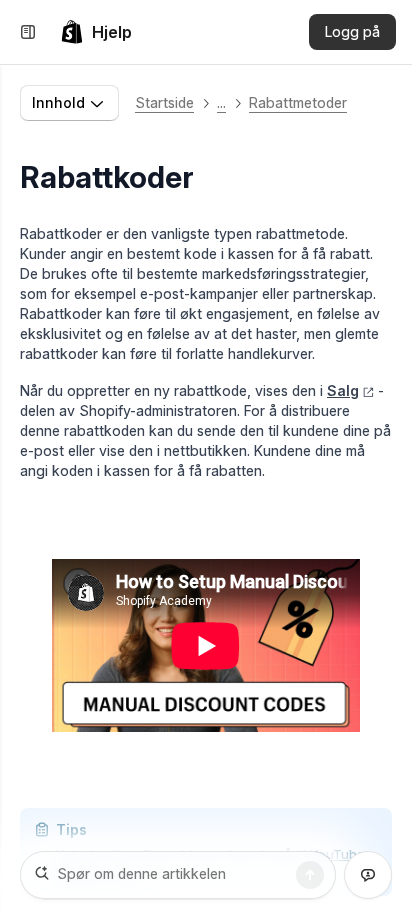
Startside (164, 102)
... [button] (221, 102)
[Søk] (310, 875)
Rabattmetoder (298, 102)
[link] (96, 32)
